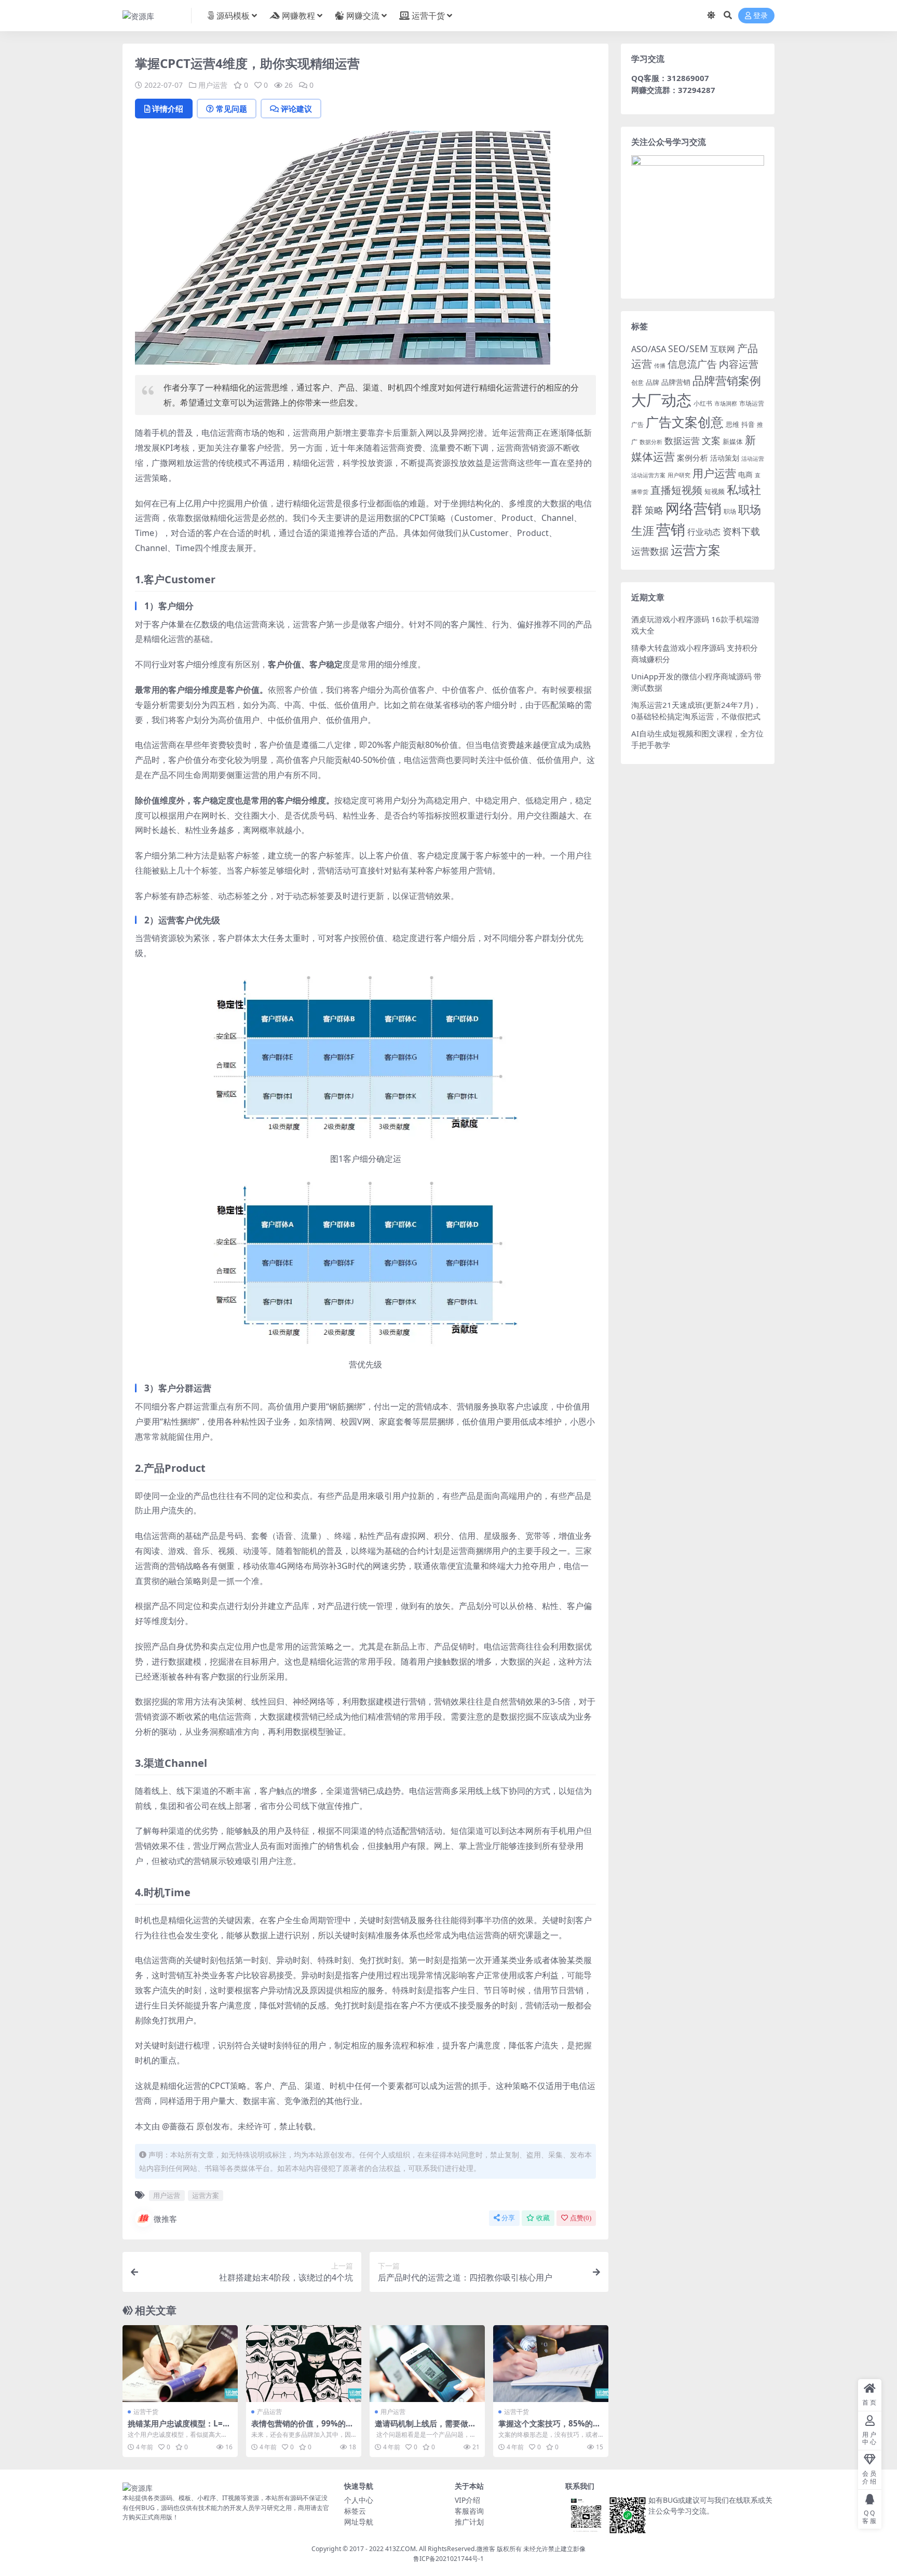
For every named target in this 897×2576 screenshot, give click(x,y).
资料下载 (741, 531)
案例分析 (692, 458)
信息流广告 (692, 364)
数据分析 (651, 442)
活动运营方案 (648, 475)
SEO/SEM (688, 348)
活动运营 (753, 458)
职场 (730, 511)
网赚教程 (298, 16)
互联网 (723, 349)
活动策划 (725, 458)
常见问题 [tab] (232, 109)
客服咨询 (469, 2511)
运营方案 (206, 2195)
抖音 (748, 424)
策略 (654, 510)
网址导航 (359, 2522)
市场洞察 (726, 403)
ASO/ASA (649, 349)
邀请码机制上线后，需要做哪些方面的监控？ (425, 2428)
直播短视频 (676, 490)
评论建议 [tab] (296, 109)
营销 (671, 529)
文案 (711, 440)
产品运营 (269, 2412)
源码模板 (233, 16)
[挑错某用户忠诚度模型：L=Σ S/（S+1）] (180, 2364)
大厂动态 (661, 400)
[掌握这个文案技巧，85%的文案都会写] (551, 2364)
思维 (732, 424)
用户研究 (679, 475)
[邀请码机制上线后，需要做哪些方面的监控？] (427, 2364)
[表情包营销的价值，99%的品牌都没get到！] (304, 2364)
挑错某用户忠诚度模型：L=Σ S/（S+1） (178, 2428)
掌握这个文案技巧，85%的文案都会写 (549, 2428)
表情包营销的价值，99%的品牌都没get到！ (302, 2428)
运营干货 (428, 16)
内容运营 (739, 364)
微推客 (165, 2219)
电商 (745, 474)
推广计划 (469, 2522)
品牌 (653, 382)
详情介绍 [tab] (168, 109)
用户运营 (213, 85)
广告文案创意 (685, 422)
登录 (760, 16)
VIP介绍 (467, 2500)
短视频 (715, 491)
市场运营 (752, 403)
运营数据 (650, 551)
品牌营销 (676, 382)
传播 (660, 365)
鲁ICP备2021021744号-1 (448, 2559)
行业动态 (704, 532)
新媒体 (733, 441)
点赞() (581, 2218)
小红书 (703, 403)
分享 (508, 2218)
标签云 (355, 2511)
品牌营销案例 (727, 380)
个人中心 (359, 2500)
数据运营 (682, 441)
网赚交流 (363, 16)
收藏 (543, 2218)
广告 (637, 425)
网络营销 (694, 508)
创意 (637, 383)
